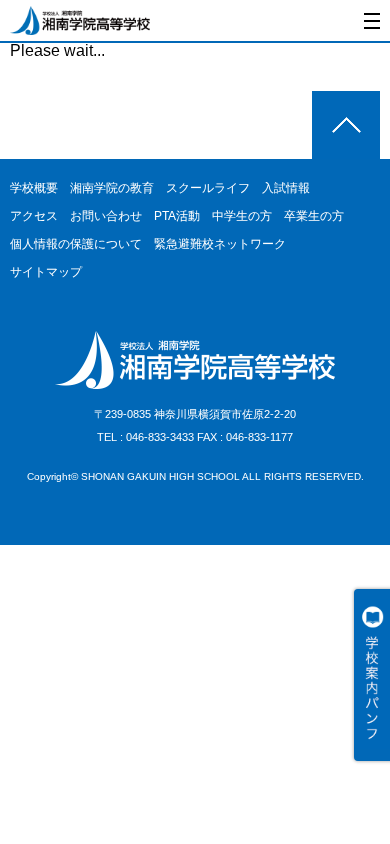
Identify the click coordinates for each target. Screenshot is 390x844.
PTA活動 (177, 216)
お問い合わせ (106, 216)
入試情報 (286, 188)
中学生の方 (242, 216)
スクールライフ (208, 188)
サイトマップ (46, 272)
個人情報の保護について (76, 244)
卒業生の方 (314, 216)
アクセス (34, 216)
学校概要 (34, 188)
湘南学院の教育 (112, 188)
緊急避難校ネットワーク (220, 244)
